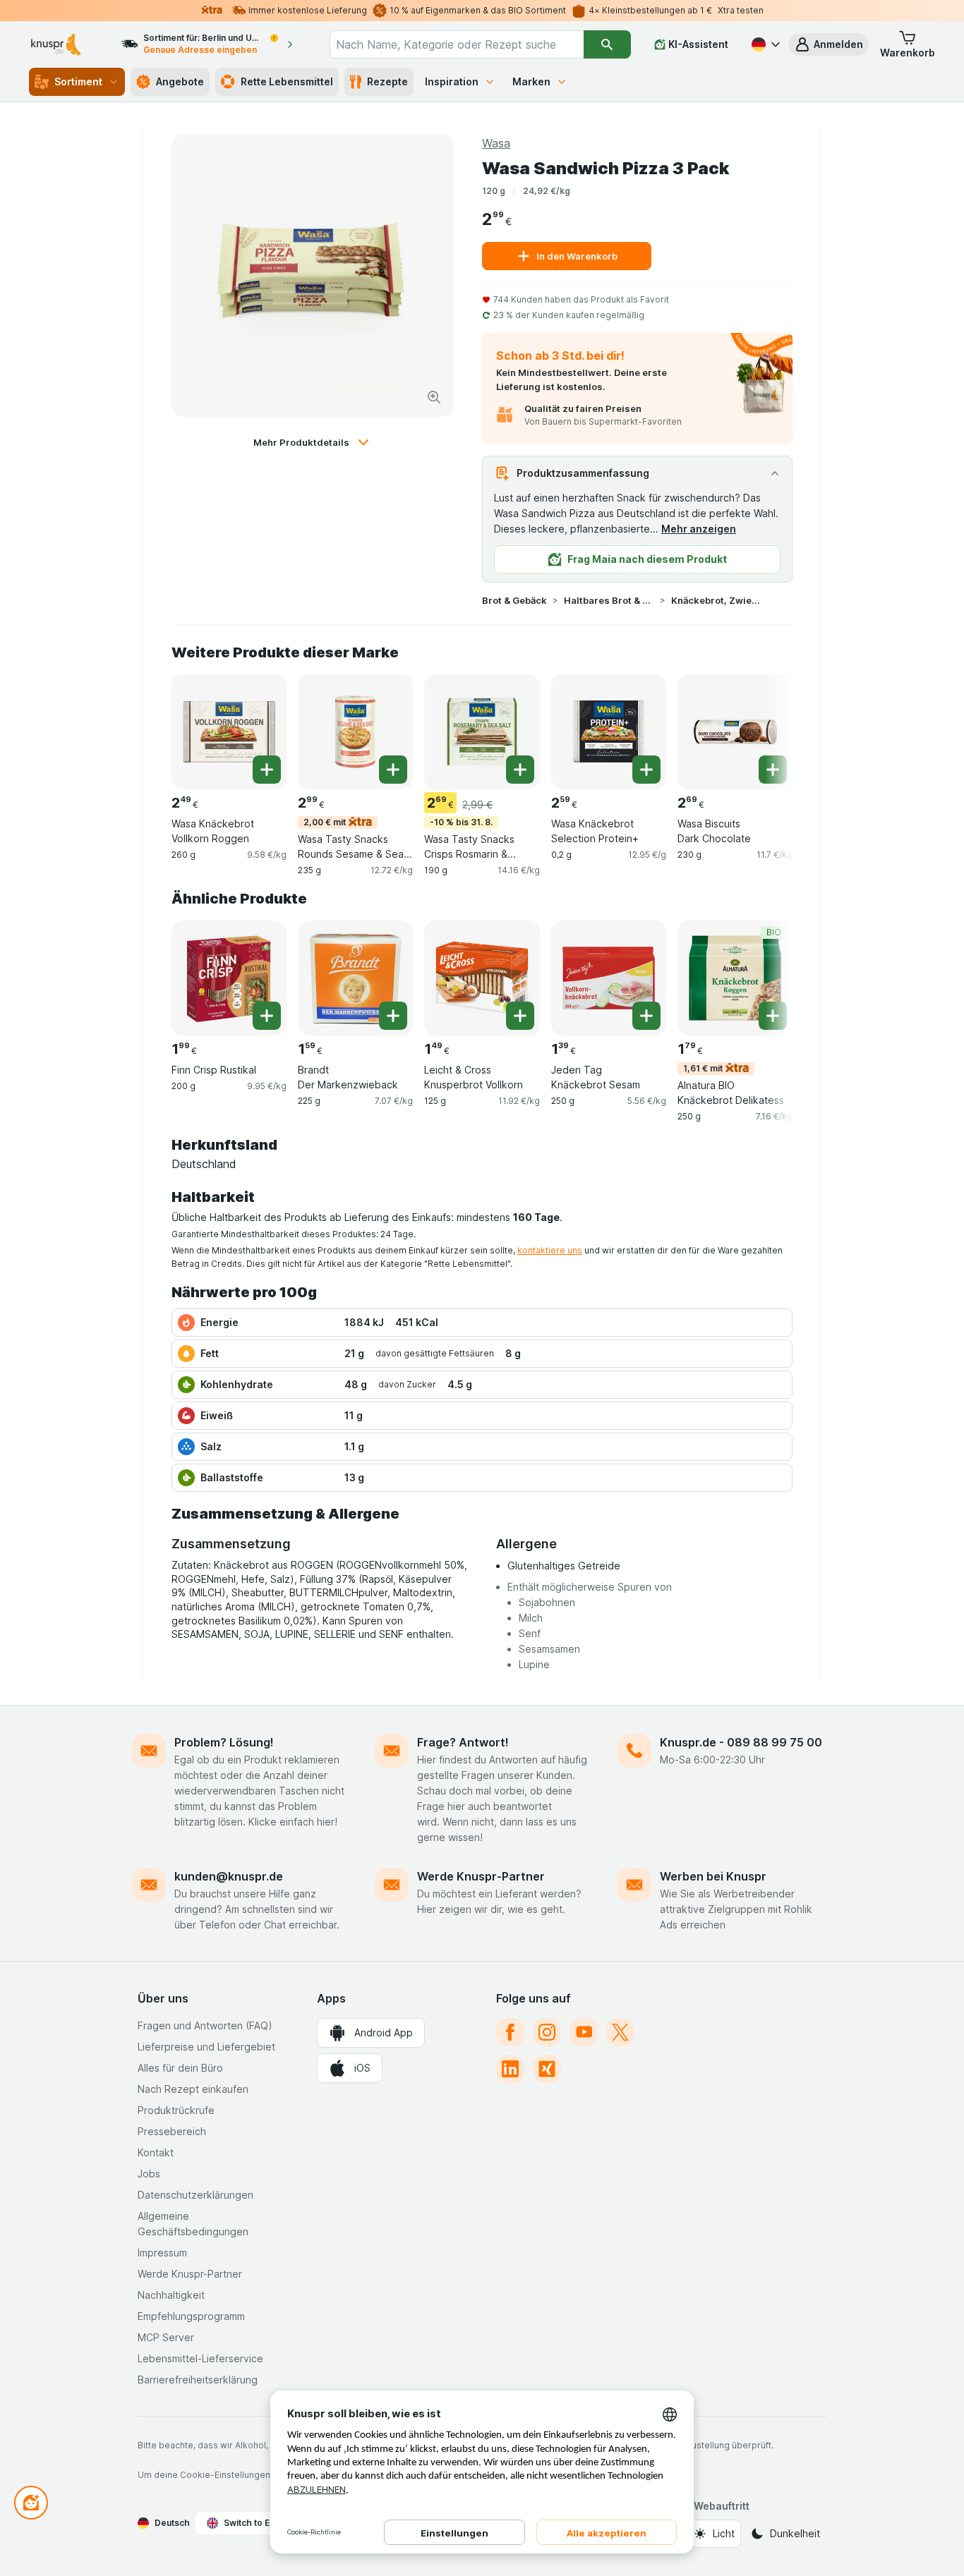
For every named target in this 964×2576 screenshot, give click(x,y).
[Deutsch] (764, 44)
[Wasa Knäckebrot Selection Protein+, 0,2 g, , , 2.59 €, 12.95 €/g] (609, 732)
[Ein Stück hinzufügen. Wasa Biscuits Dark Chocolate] (773, 770)
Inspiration (452, 81)
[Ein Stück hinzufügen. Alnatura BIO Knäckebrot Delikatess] (773, 1016)
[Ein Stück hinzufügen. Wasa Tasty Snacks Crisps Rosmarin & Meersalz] (520, 770)
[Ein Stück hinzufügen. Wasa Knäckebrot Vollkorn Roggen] (267, 770)
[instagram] (547, 2032)
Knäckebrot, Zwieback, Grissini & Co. (716, 600)
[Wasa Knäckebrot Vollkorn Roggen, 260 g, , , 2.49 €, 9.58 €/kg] (229, 732)
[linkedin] (510, 2069)
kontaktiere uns (550, 1250)
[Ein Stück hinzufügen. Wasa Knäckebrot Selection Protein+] (646, 770)
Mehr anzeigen (699, 529)
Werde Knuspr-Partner (481, 1876)
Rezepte (387, 81)
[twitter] (620, 2032)
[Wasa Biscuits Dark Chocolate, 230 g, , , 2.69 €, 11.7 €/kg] (735, 732)
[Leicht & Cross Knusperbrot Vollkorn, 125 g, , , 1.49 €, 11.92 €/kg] (482, 978)
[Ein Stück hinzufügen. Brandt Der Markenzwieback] (393, 1016)
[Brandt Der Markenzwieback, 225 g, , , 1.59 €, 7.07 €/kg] (355, 978)
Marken (531, 81)
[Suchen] (607, 44)
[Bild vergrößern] (434, 397)
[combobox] (457, 44)
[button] (829, 44)
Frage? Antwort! (463, 1742)
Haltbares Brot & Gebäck (609, 600)
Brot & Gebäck (514, 600)
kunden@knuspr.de (229, 1876)
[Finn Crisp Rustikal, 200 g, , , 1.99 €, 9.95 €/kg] (229, 978)
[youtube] (584, 2032)
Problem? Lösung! (224, 1742)
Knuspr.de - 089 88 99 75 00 (741, 1742)
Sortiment (78, 81)
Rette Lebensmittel (287, 81)
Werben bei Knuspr (713, 1876)
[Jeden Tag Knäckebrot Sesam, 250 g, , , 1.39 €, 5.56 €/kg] (609, 978)
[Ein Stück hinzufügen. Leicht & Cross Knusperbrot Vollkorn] (520, 1016)
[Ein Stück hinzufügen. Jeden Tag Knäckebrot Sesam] (646, 1016)
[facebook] (510, 2032)
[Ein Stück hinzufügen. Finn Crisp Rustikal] (267, 1016)
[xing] (547, 2069)
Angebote (180, 81)
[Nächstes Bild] (764, 731)
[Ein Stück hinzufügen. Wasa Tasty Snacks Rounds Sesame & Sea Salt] (393, 770)
